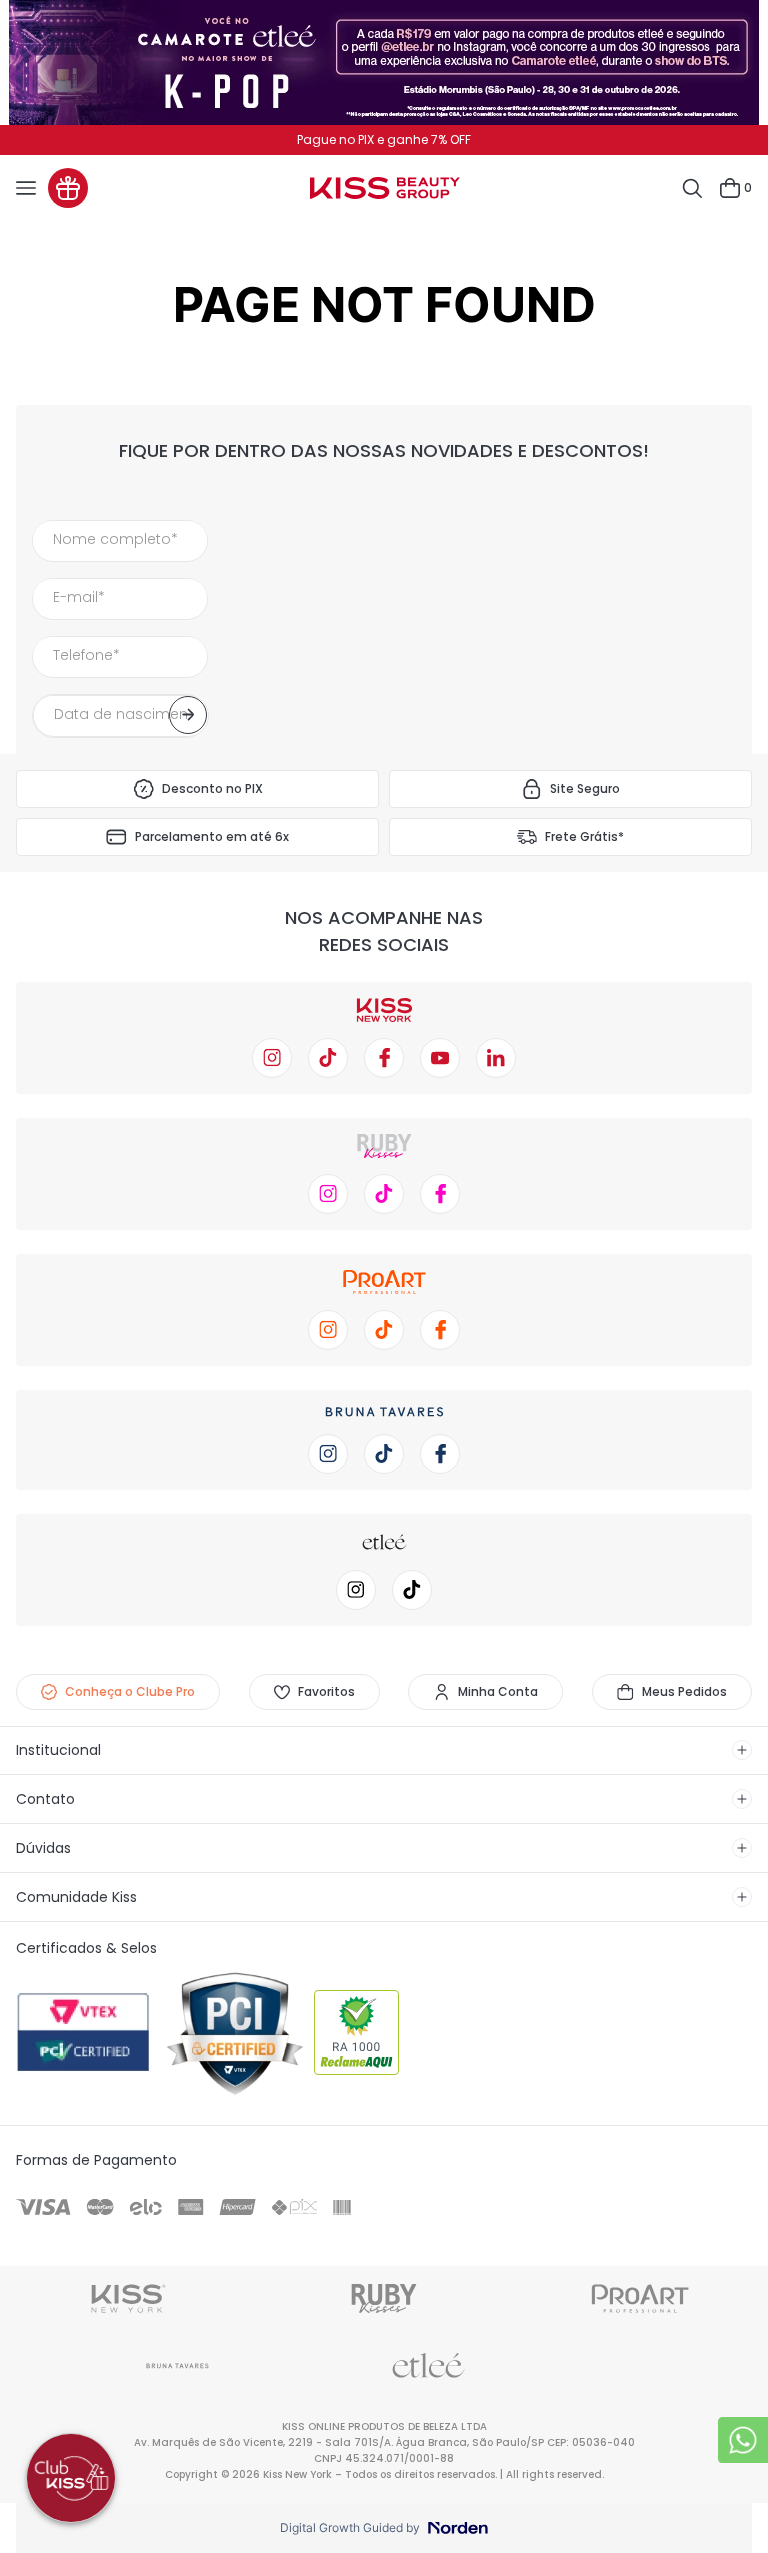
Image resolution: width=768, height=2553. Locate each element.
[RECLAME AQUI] (383, 2034)
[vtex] (85, 2033)
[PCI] (234, 2034)
